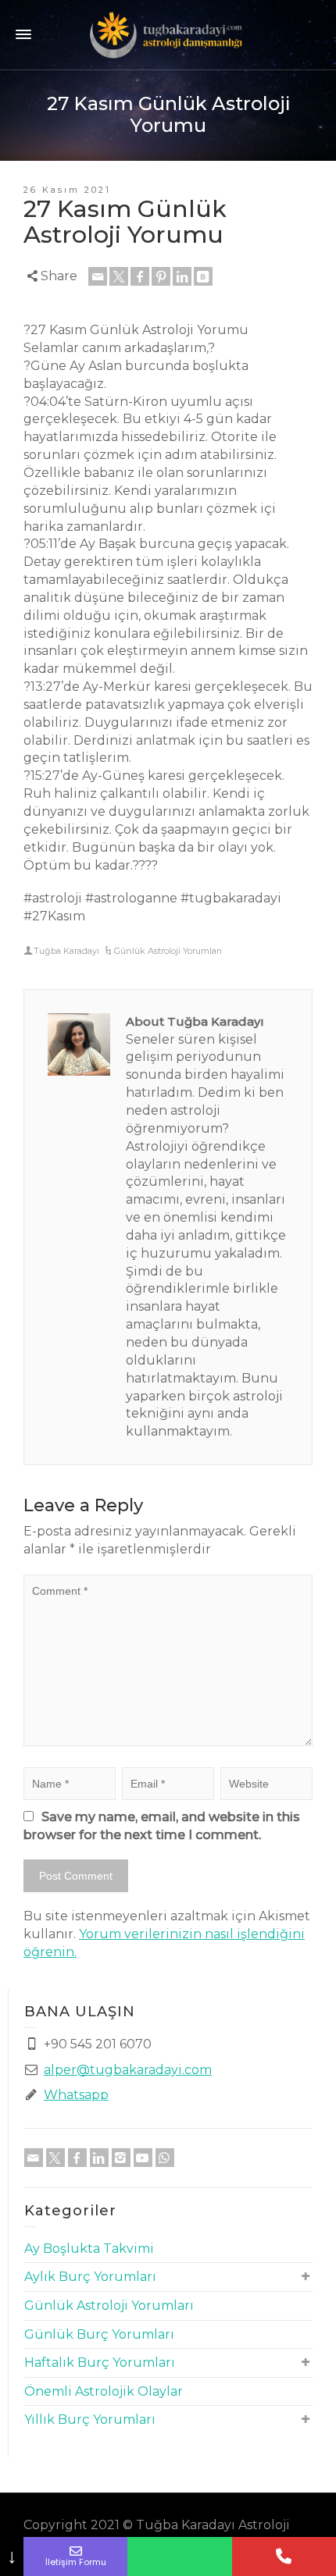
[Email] (98, 276)
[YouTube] (143, 2158)
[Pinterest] (161, 276)
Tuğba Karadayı (66, 951)
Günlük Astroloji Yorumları (168, 951)
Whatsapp (76, 2095)
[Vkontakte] (203, 276)
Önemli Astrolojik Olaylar (104, 2391)
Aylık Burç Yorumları (90, 2277)
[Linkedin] (182, 276)
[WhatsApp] (165, 2158)
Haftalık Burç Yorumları (100, 2363)
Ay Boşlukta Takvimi (89, 2249)
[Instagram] (121, 2158)
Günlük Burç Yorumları (99, 2334)
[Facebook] (140, 276)
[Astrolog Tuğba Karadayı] (168, 34)
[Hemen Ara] (284, 2556)
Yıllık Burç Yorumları (90, 2419)
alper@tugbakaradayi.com (128, 2070)
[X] (119, 276)
